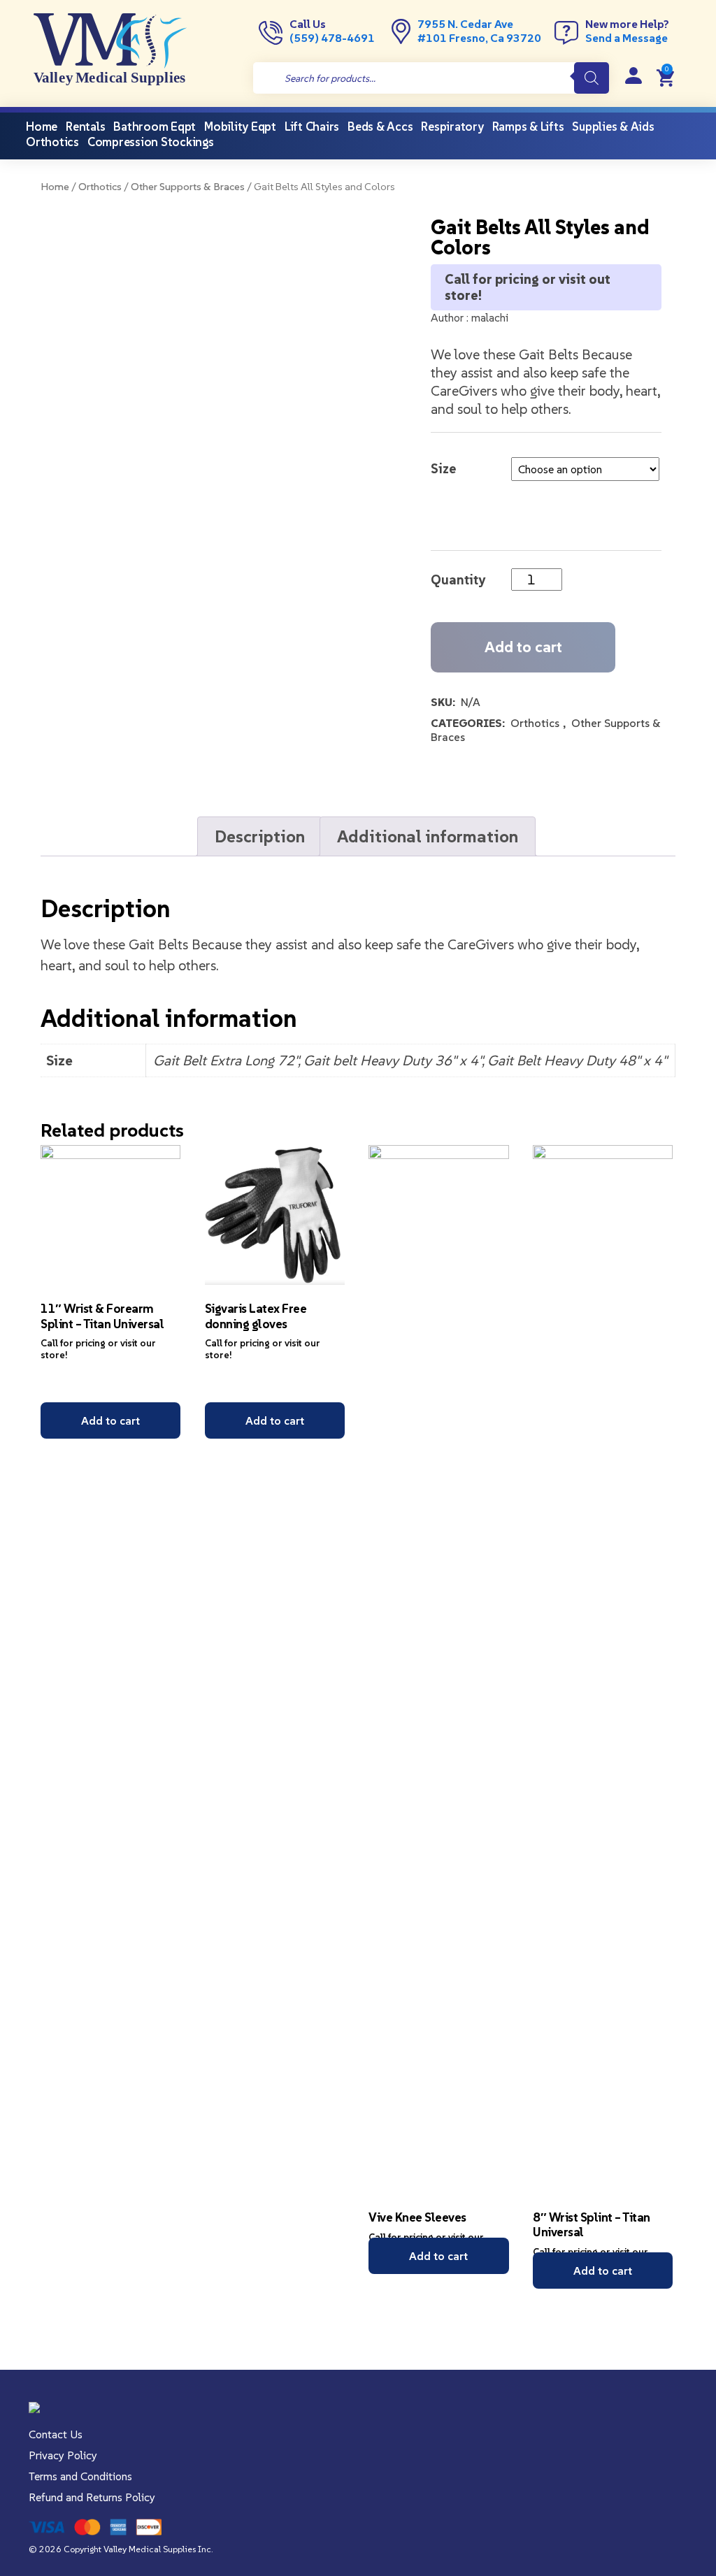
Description (260, 836)
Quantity (458, 580)
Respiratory (452, 127)
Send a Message (626, 38)
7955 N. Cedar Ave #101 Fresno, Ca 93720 (479, 31)
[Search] (592, 78)
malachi (490, 317)
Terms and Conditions (80, 2476)
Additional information (428, 836)
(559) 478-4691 (332, 38)
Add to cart (523, 647)
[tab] (260, 836)
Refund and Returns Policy (92, 2497)
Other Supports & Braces (188, 187)
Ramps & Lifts (528, 127)
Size (443, 468)
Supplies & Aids (613, 127)
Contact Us (56, 2434)
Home (55, 187)
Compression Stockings (151, 142)
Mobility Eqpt (240, 127)
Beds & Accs (380, 127)
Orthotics (52, 142)
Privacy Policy (63, 2455)
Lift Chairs (312, 127)
